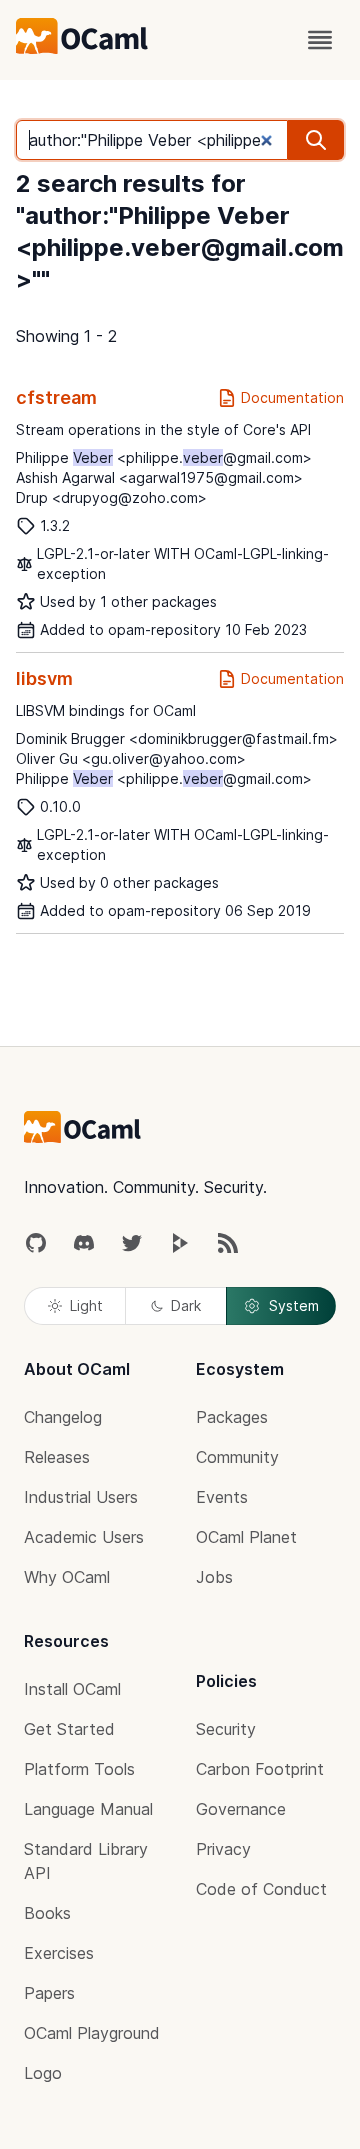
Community (237, 1457)
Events (222, 1497)
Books (47, 1913)
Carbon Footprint (260, 1769)
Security (226, 1729)
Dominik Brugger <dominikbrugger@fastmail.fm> (177, 738)
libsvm (44, 678)
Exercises (59, 1953)
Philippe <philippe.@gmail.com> (164, 457)
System (294, 1305)
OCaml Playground (92, 2033)
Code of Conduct (261, 1889)
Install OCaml (72, 1689)
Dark (186, 1305)
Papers (49, 1993)
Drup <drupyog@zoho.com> (111, 497)
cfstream (56, 397)
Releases (57, 1457)
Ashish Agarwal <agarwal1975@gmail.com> (159, 477)
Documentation (292, 397)
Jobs (214, 1577)
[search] (316, 140)
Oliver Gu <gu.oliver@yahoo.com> (131, 758)
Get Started (69, 1729)
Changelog (63, 1417)
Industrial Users (81, 1497)
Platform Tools (79, 1769)
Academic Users (84, 1537)
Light (86, 1305)
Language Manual (88, 1809)
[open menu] (320, 40)
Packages (232, 1417)
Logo (43, 2073)
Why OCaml (67, 1577)
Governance (241, 1809)
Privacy (223, 1849)
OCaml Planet (246, 1537)
